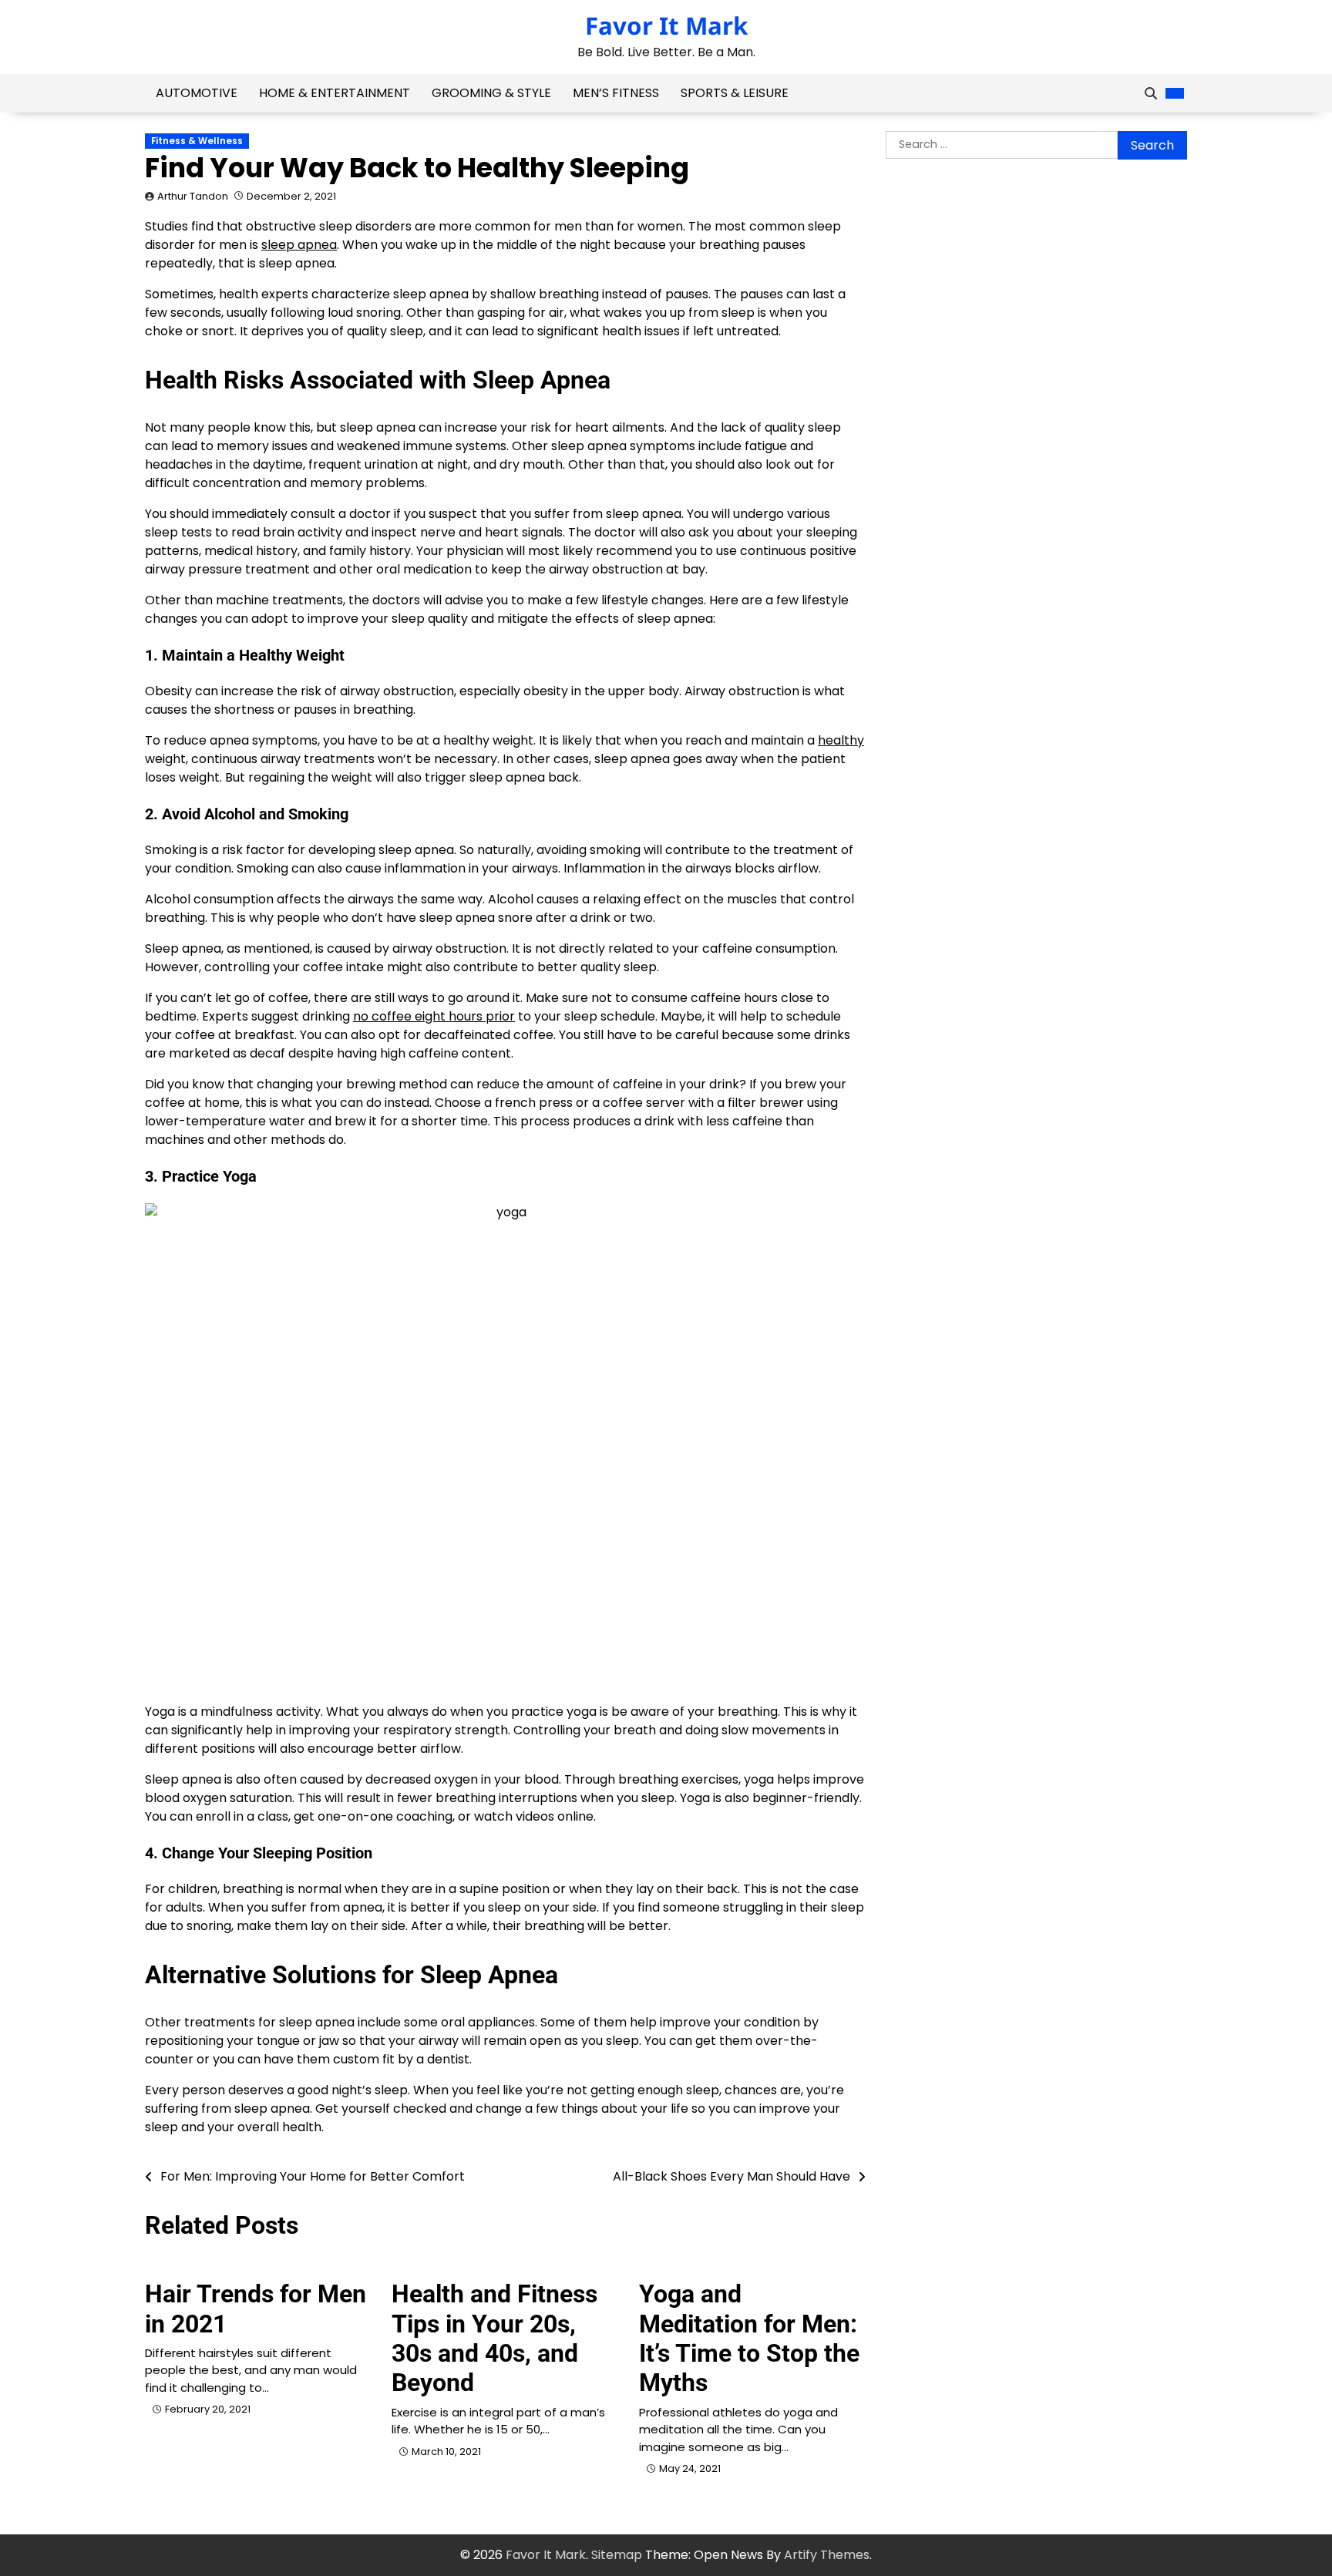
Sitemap (617, 2555)
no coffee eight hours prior (434, 1016)
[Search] (1151, 93)
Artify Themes (827, 2555)
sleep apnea (299, 245)
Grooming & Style (491, 93)
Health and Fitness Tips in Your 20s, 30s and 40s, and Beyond (494, 2338)
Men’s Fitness (616, 93)
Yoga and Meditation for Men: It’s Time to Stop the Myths (749, 2338)
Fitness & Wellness (197, 141)
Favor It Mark (666, 25)
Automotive (197, 93)
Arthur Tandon (193, 196)
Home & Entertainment (335, 93)
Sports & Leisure (735, 93)
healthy (841, 740)
